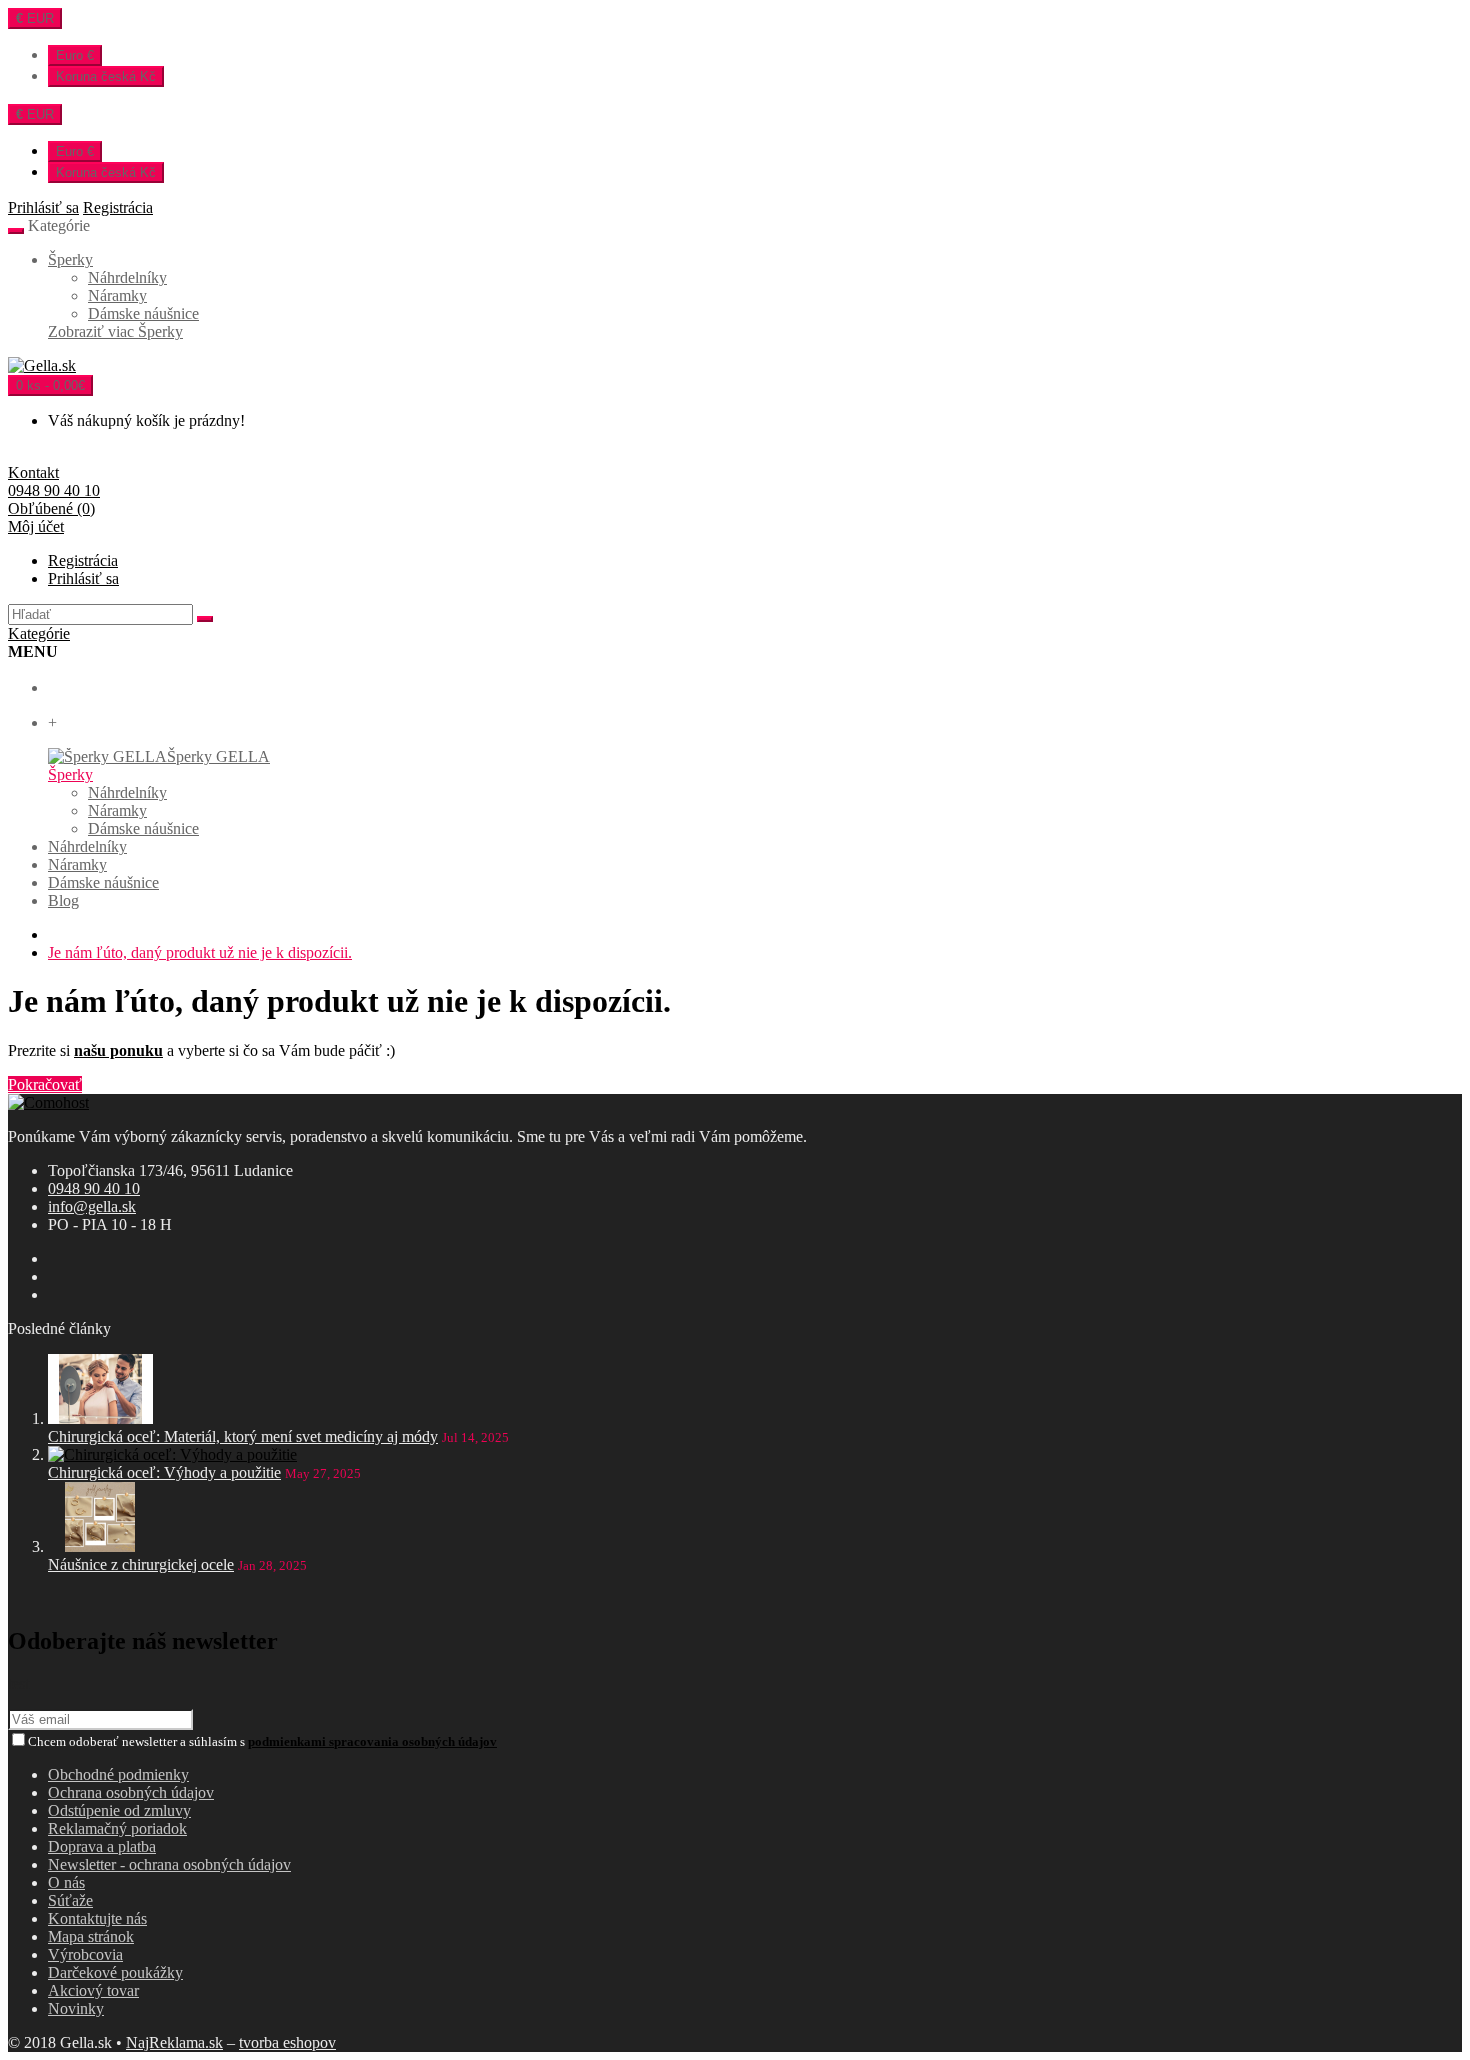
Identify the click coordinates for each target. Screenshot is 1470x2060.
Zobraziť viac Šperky (115, 331)
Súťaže (70, 1900)
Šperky (70, 259)
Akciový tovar (93, 1990)
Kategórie (39, 633)
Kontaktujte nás (97, 1918)
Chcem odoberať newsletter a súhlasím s (262, 1741)
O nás (66, 1882)
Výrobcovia (85, 1954)
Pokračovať (45, 1084)
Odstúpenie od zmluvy (119, 1810)
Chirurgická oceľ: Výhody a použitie (164, 1472)
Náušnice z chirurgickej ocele (141, 1564)
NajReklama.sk (174, 2042)
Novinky (76, 2008)
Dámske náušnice (143, 313)
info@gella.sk (92, 1206)
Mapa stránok (91, 1936)
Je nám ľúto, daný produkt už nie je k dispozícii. (200, 952)
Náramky (117, 295)
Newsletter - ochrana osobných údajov (169, 1864)
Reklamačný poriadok (117, 1828)
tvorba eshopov (287, 2042)
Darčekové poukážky (115, 1972)
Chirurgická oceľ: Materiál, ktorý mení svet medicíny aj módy (243, 1436)
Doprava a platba (102, 1846)
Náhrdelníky (127, 277)
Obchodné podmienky (118, 1774)
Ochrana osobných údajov (131, 1792)
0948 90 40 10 (94, 1188)
